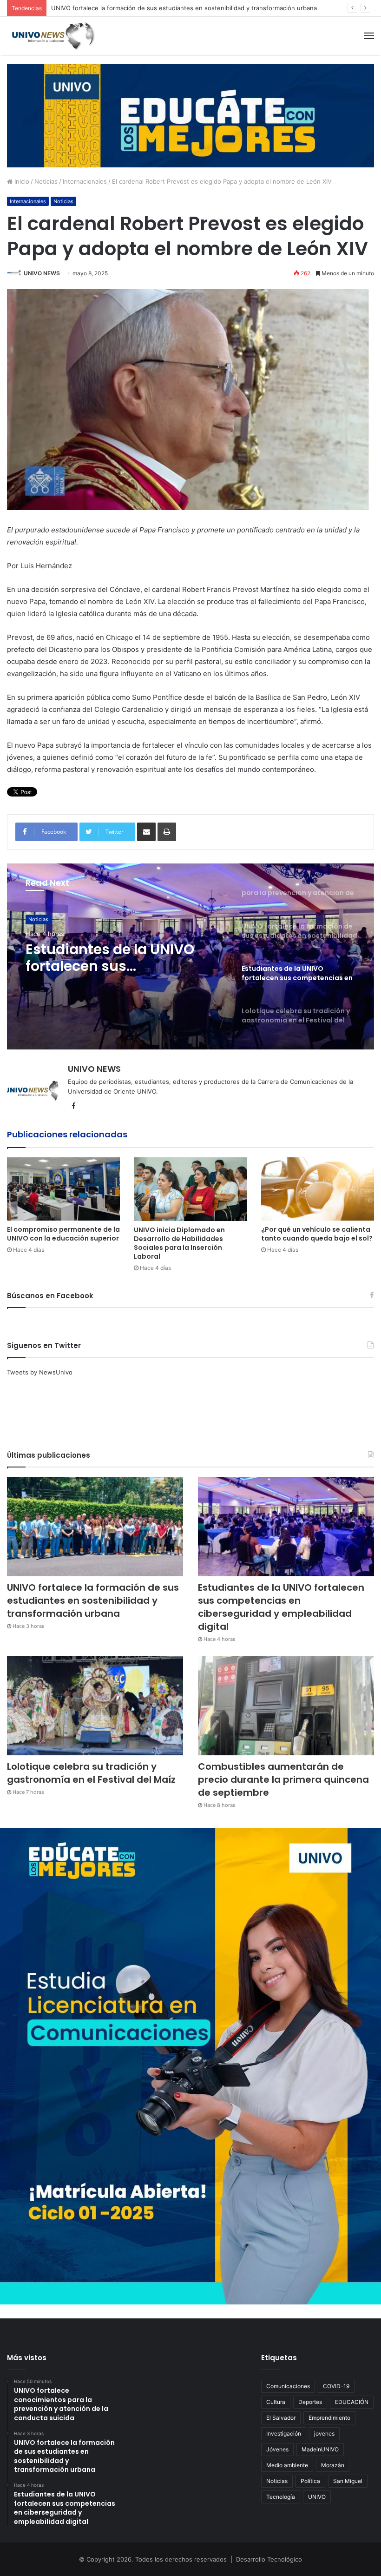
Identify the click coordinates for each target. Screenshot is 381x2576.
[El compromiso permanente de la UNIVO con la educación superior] (63, 1189)
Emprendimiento (329, 2418)
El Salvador (281, 2418)
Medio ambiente (287, 2465)
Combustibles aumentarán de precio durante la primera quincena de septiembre (283, 1779)
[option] (190, 956)
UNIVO (317, 2497)
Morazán (333, 2465)
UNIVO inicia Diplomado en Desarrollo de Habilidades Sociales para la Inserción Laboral (179, 1243)
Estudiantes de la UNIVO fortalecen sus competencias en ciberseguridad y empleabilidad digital (190, 8)
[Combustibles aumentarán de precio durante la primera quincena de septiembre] (286, 1706)
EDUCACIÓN (352, 2402)
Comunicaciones (288, 2386)
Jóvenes (277, 2449)
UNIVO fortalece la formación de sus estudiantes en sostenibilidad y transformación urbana (93, 1600)
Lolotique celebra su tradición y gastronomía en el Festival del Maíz (122, 958)
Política (310, 2481)
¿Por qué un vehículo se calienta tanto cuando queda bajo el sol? (317, 1234)
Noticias (46, 181)
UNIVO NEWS (42, 273)
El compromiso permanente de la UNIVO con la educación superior (63, 1234)
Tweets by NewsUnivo (40, 1372)
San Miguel (348, 2481)
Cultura (276, 2402)
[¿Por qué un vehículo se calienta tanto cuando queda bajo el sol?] (318, 1189)
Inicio (21, 181)
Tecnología (281, 2497)
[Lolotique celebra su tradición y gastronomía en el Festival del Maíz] (95, 1706)
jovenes (324, 2433)
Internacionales (85, 181)
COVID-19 (336, 2386)
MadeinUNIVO (320, 2449)
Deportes (310, 2402)
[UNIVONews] (51, 36)
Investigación (284, 2433)
